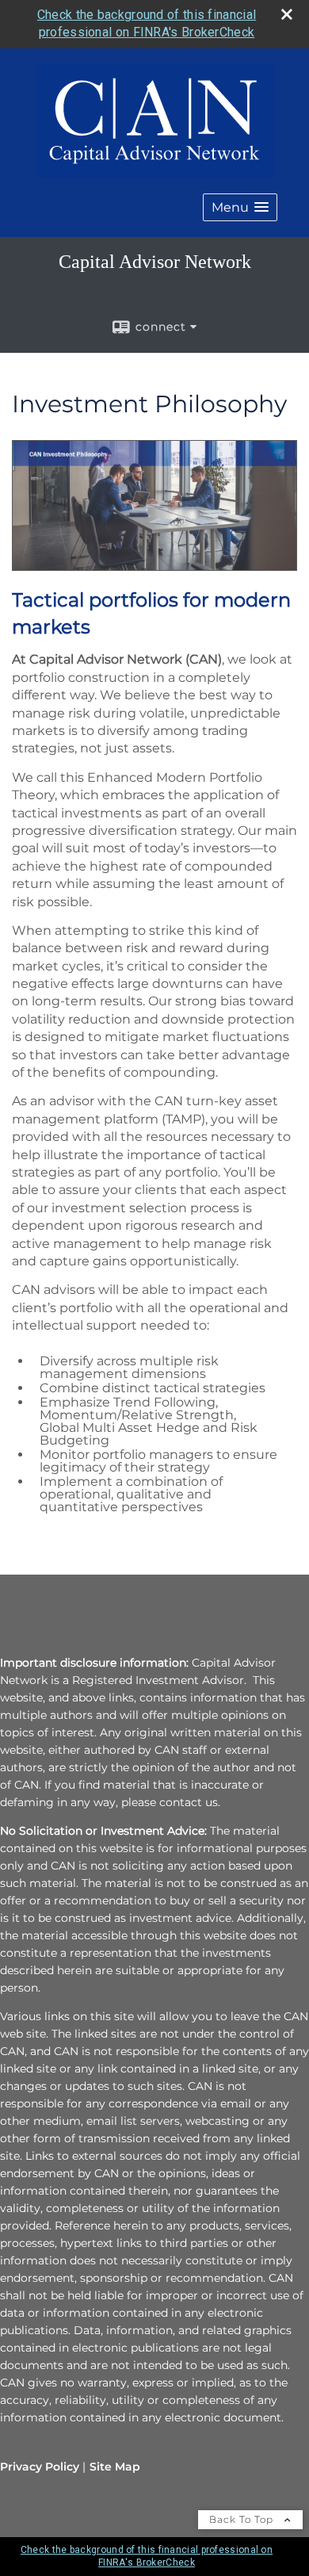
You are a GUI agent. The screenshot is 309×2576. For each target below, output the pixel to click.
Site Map (115, 2467)
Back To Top (243, 2519)
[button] (240, 207)
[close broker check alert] (287, 14)
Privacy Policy (40, 2467)
